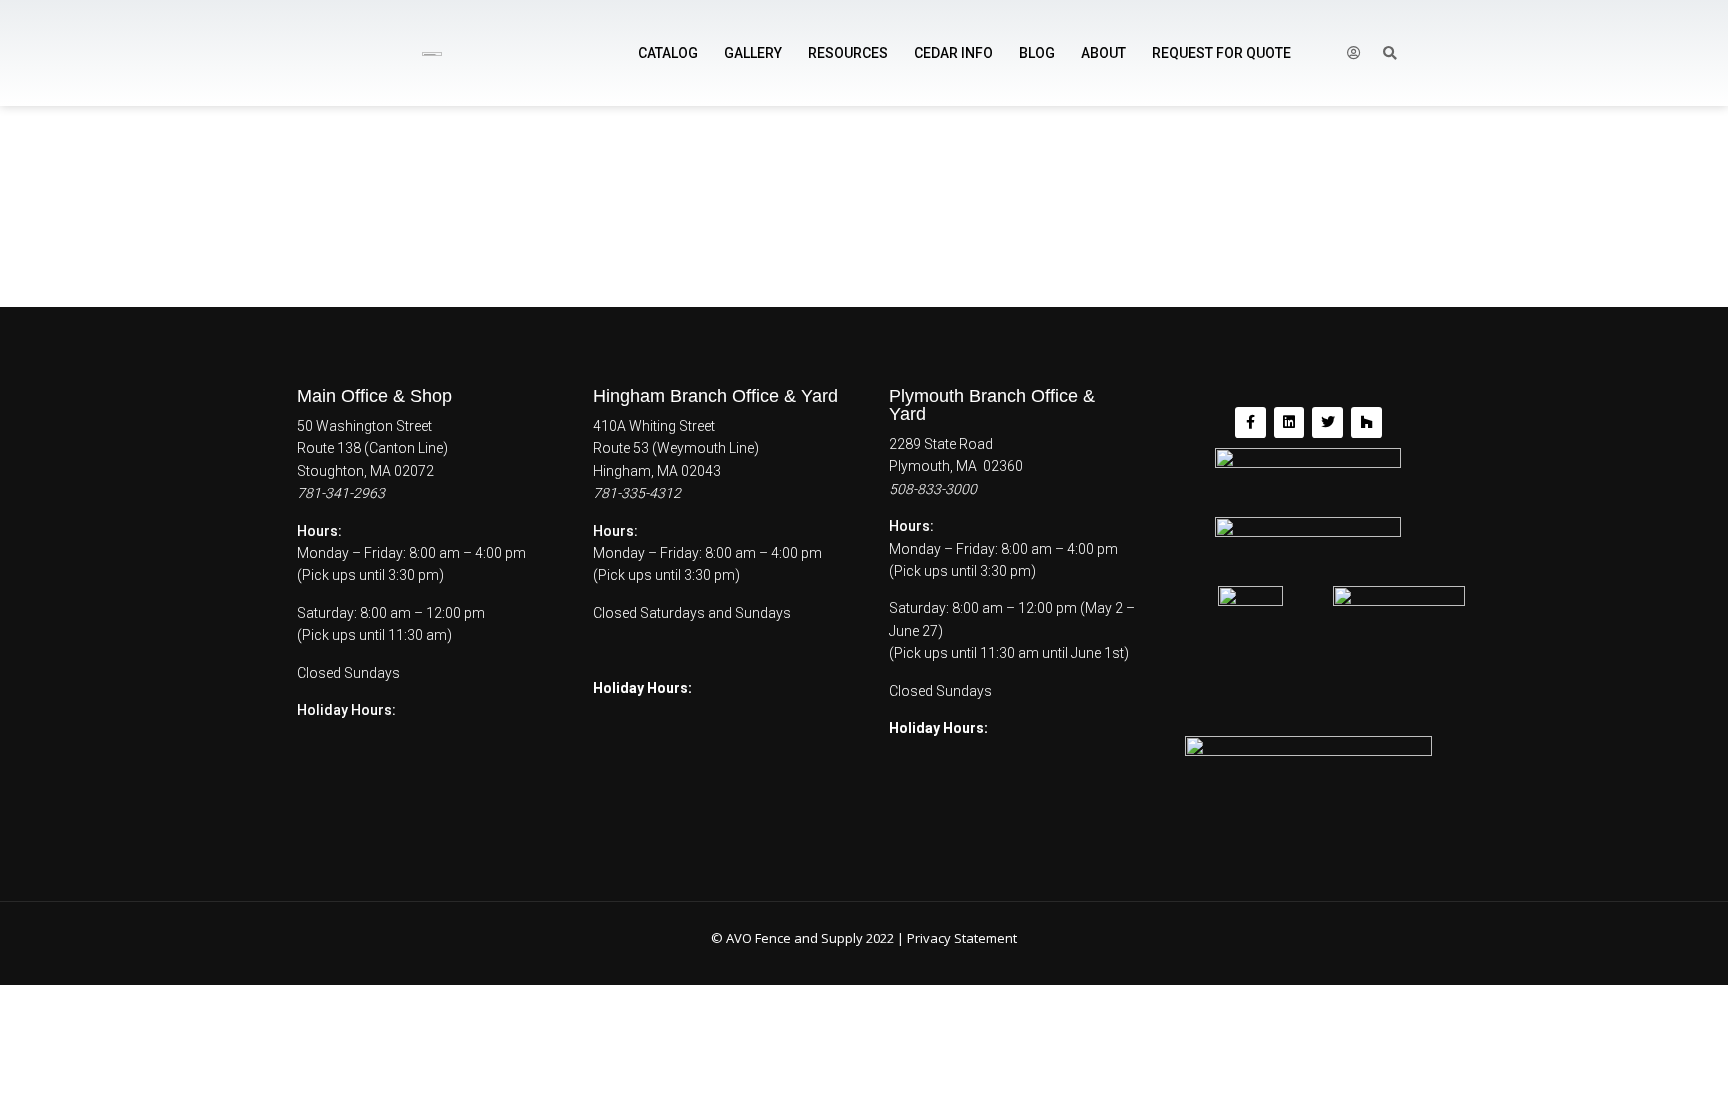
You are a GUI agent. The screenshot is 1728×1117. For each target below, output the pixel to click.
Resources (848, 53)
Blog (1037, 53)
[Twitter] (1327, 422)
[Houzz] (1366, 422)
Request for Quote (1221, 53)
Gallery (753, 53)
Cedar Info (953, 53)
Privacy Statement (962, 938)
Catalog (668, 53)
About (1103, 53)
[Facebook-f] (1250, 422)
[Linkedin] (1289, 422)
